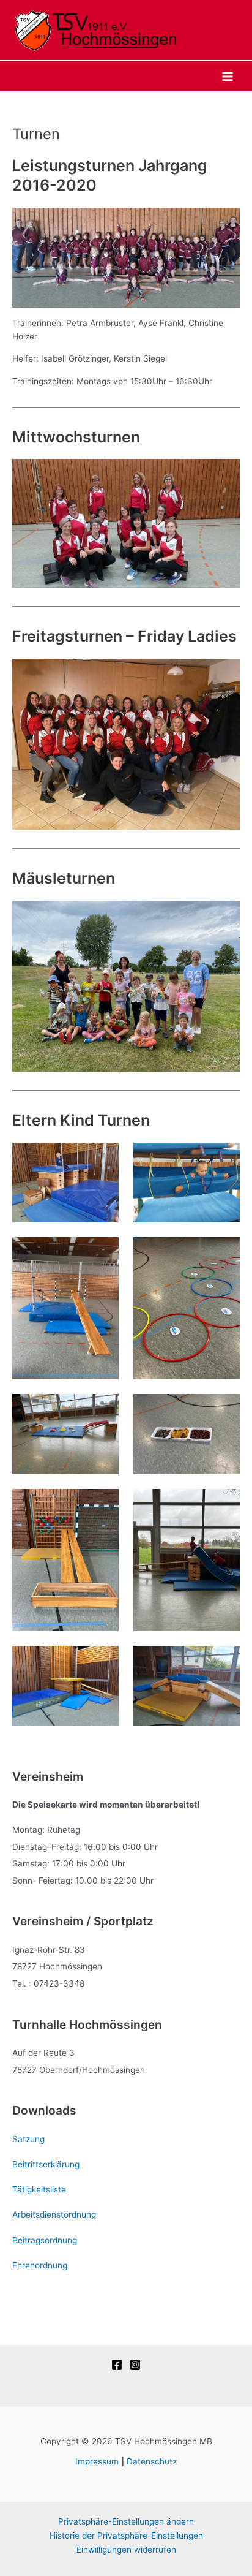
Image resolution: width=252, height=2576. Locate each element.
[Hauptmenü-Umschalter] (228, 76)
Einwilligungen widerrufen (126, 2550)
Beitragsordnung (45, 2240)
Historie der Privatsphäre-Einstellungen (126, 2536)
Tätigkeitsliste (39, 2189)
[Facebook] (117, 2365)
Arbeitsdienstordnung (54, 2214)
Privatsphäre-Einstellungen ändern (126, 2521)
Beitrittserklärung (46, 2164)
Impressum (97, 2461)
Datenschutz (152, 2461)
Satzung (28, 2139)
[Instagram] (135, 2365)
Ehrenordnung (40, 2265)
